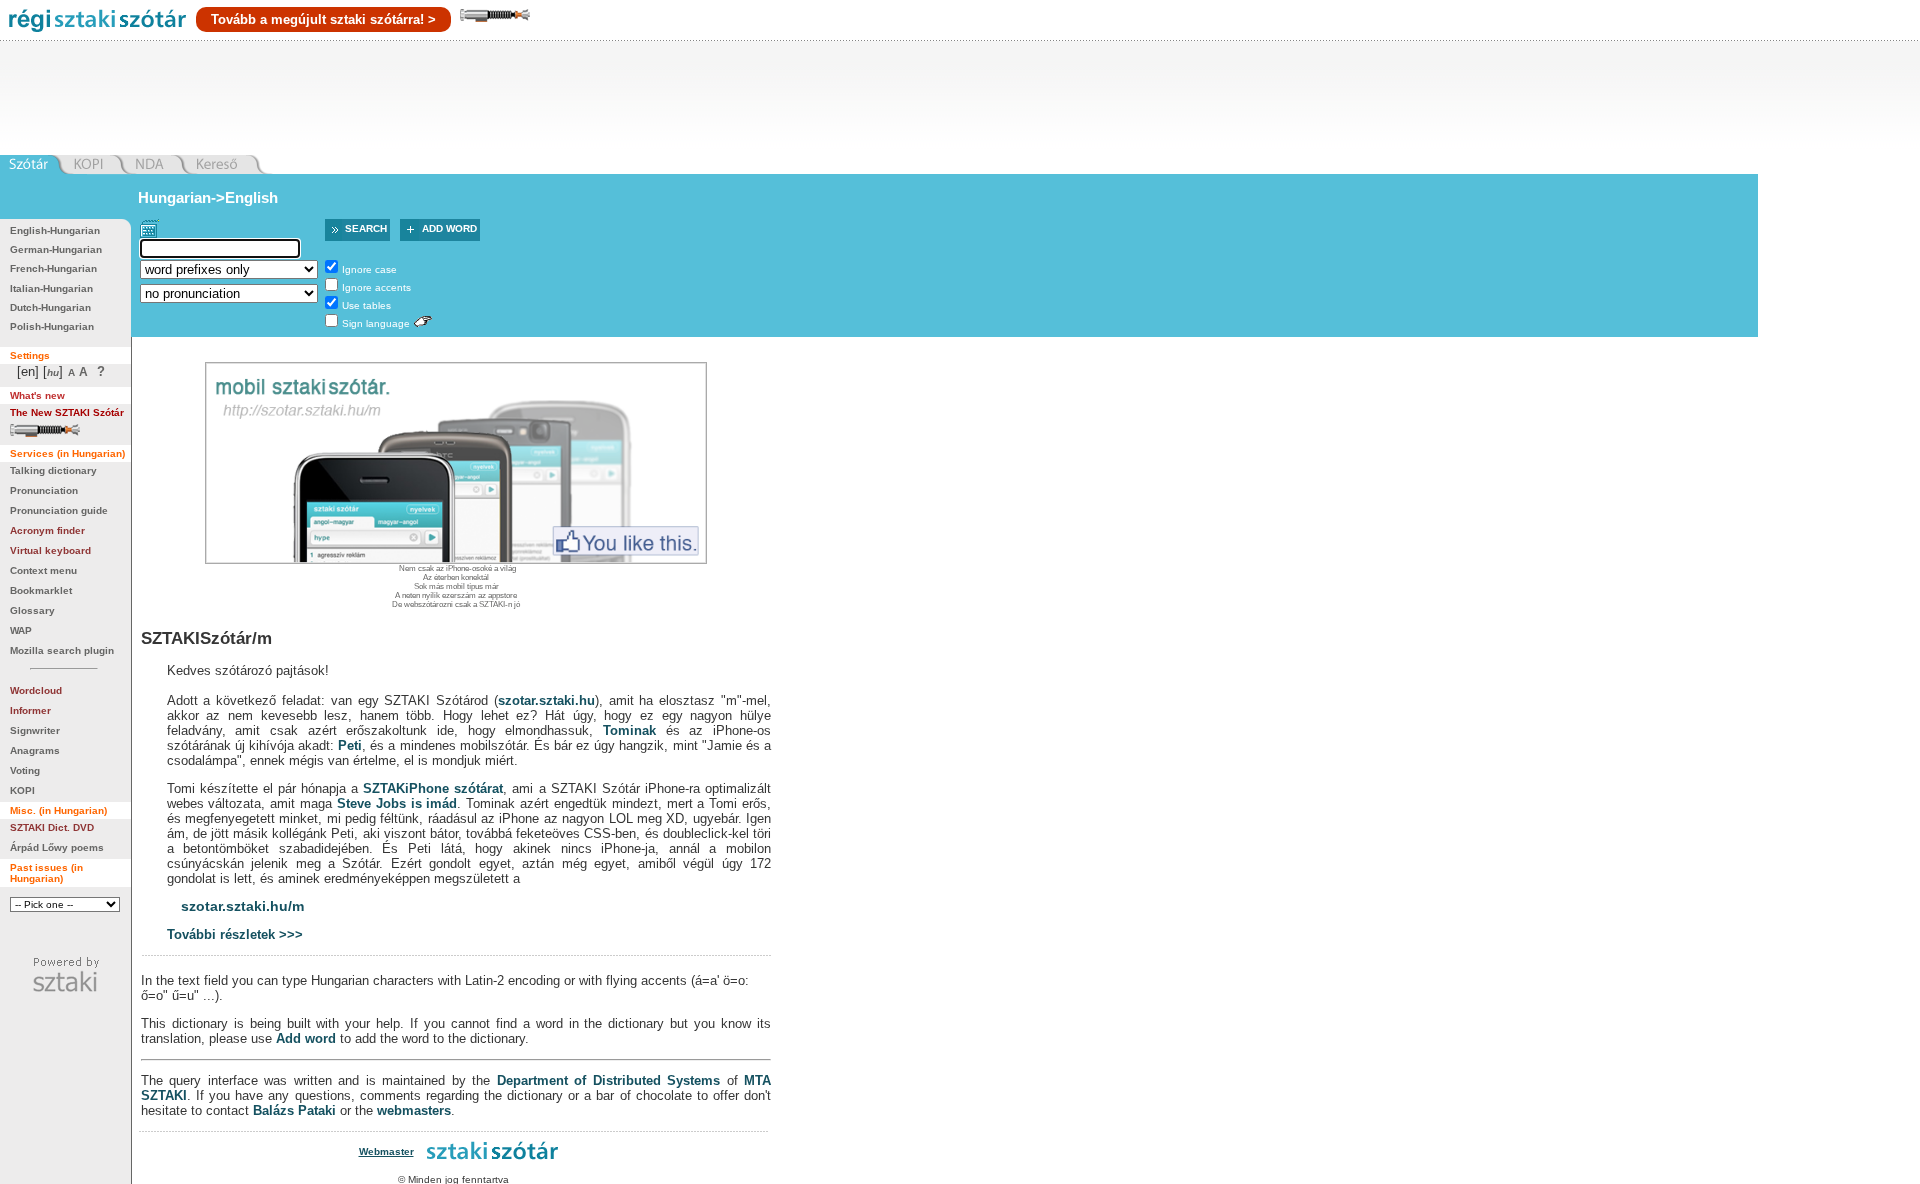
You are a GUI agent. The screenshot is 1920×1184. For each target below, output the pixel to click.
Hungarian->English (208, 197)
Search (366, 228)
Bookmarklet (41, 590)
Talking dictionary (53, 470)
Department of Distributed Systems (608, 1080)
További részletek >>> (235, 934)
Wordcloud (36, 690)
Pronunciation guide (59, 510)
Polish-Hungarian (52, 326)
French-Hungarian (53, 268)
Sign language (376, 323)
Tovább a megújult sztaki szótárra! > (323, 19)
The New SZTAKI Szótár (67, 412)
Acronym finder (47, 530)
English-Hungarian (55, 230)
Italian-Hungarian (51, 288)
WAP (21, 630)
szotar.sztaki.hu (546, 700)
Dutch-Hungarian (50, 307)
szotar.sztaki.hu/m (242, 906)
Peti (350, 745)
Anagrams (35, 750)
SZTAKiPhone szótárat (433, 788)
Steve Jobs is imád (397, 803)
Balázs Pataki (294, 1110)
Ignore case (369, 269)
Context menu (43, 570)
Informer (30, 710)
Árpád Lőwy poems (57, 847)
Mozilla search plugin (62, 650)
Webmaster (386, 1151)
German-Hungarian (56, 249)
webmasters (414, 1110)
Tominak (629, 730)
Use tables (366, 305)
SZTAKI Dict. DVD (52, 827)
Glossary (32, 610)
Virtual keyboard (50, 550)
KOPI (22, 790)
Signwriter (35, 730)
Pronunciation (44, 490)
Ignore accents (376, 287)
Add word (449, 228)
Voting (25, 770)
